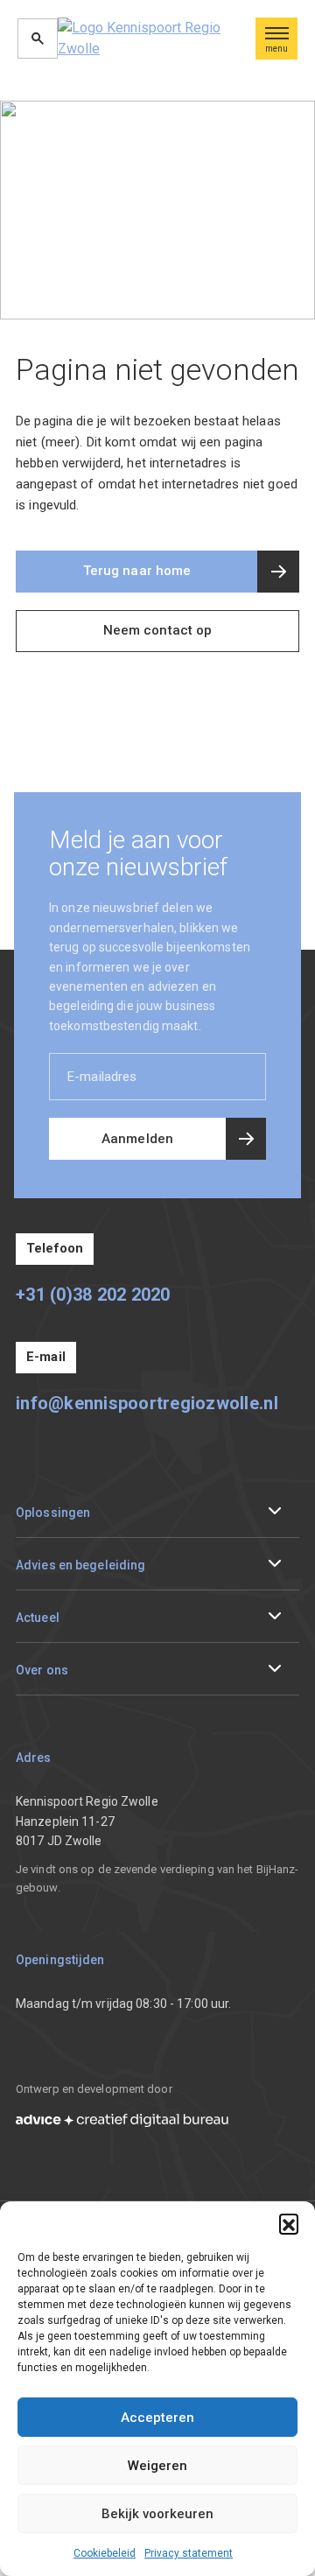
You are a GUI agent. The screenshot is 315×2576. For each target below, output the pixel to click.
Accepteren (157, 2418)
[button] (289, 2223)
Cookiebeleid (105, 2553)
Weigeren (157, 2466)
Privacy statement (189, 2553)
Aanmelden (137, 1139)
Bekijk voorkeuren (157, 2514)
